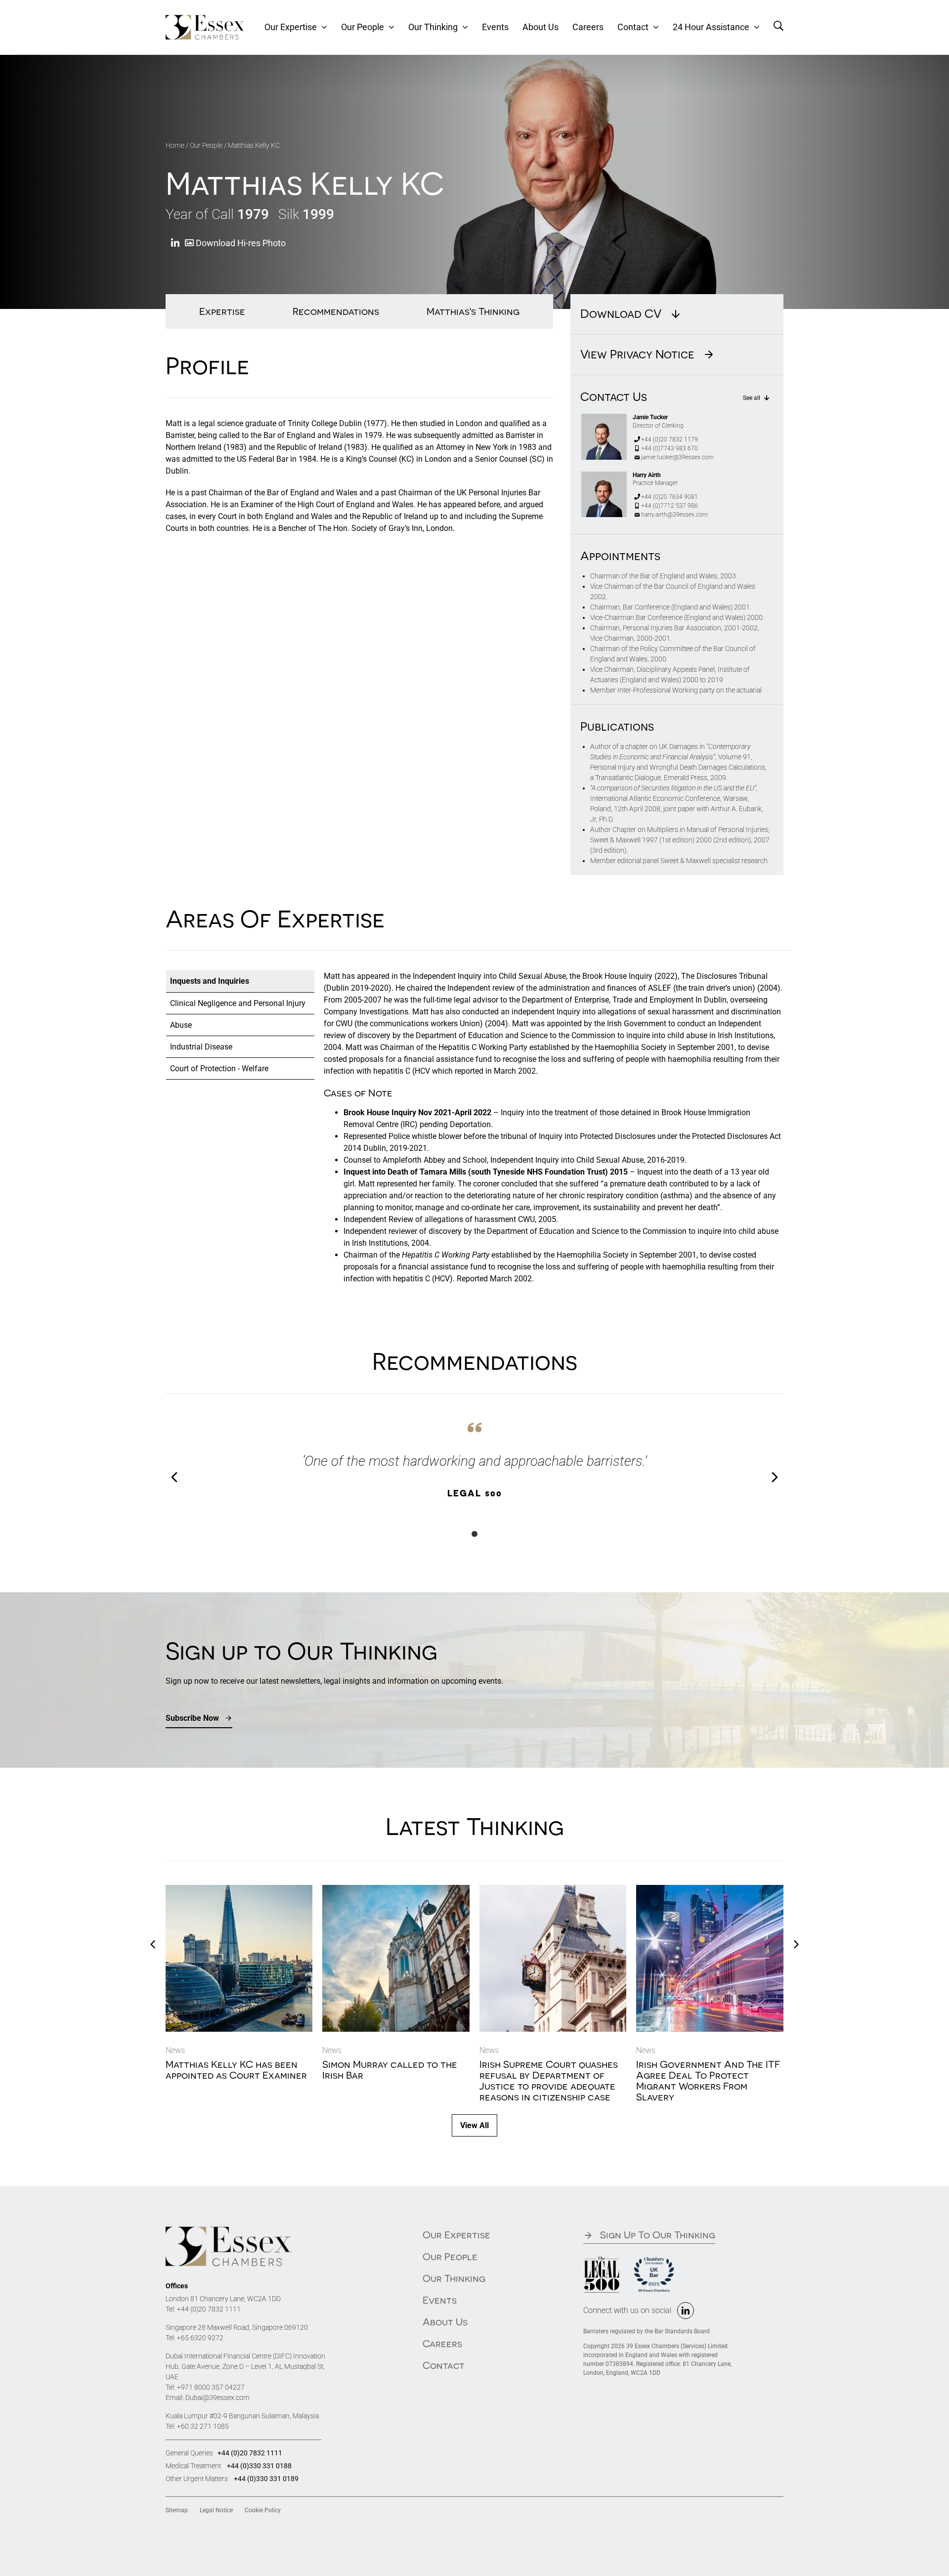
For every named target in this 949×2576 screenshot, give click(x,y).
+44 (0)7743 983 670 (669, 448)
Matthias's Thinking (473, 311)
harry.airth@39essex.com (674, 515)
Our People (206, 145)
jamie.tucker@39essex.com (677, 457)
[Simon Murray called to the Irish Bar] (396, 1890)
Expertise (222, 311)
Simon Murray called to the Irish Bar (390, 2070)
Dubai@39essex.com (217, 2398)
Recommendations (336, 311)
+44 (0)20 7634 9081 (669, 497)
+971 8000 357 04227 (211, 2387)
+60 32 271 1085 (203, 2426)
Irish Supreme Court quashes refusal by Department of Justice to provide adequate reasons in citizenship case (549, 2080)
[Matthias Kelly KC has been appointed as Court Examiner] (239, 1890)
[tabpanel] (553, 1132)
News (175, 2050)
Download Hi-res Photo (240, 243)
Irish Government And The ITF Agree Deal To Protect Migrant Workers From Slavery (708, 2080)
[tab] (240, 981)
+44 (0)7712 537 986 (669, 506)
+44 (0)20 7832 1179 (669, 439)
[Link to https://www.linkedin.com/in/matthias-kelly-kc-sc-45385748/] (175, 243)
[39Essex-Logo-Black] (229, 2230)
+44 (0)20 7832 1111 (209, 2309)
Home (175, 145)
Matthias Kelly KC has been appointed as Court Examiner (236, 2070)
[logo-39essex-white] (205, 19)
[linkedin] (686, 2311)
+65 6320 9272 (200, 2338)
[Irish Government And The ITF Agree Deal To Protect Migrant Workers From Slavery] (710, 1890)
